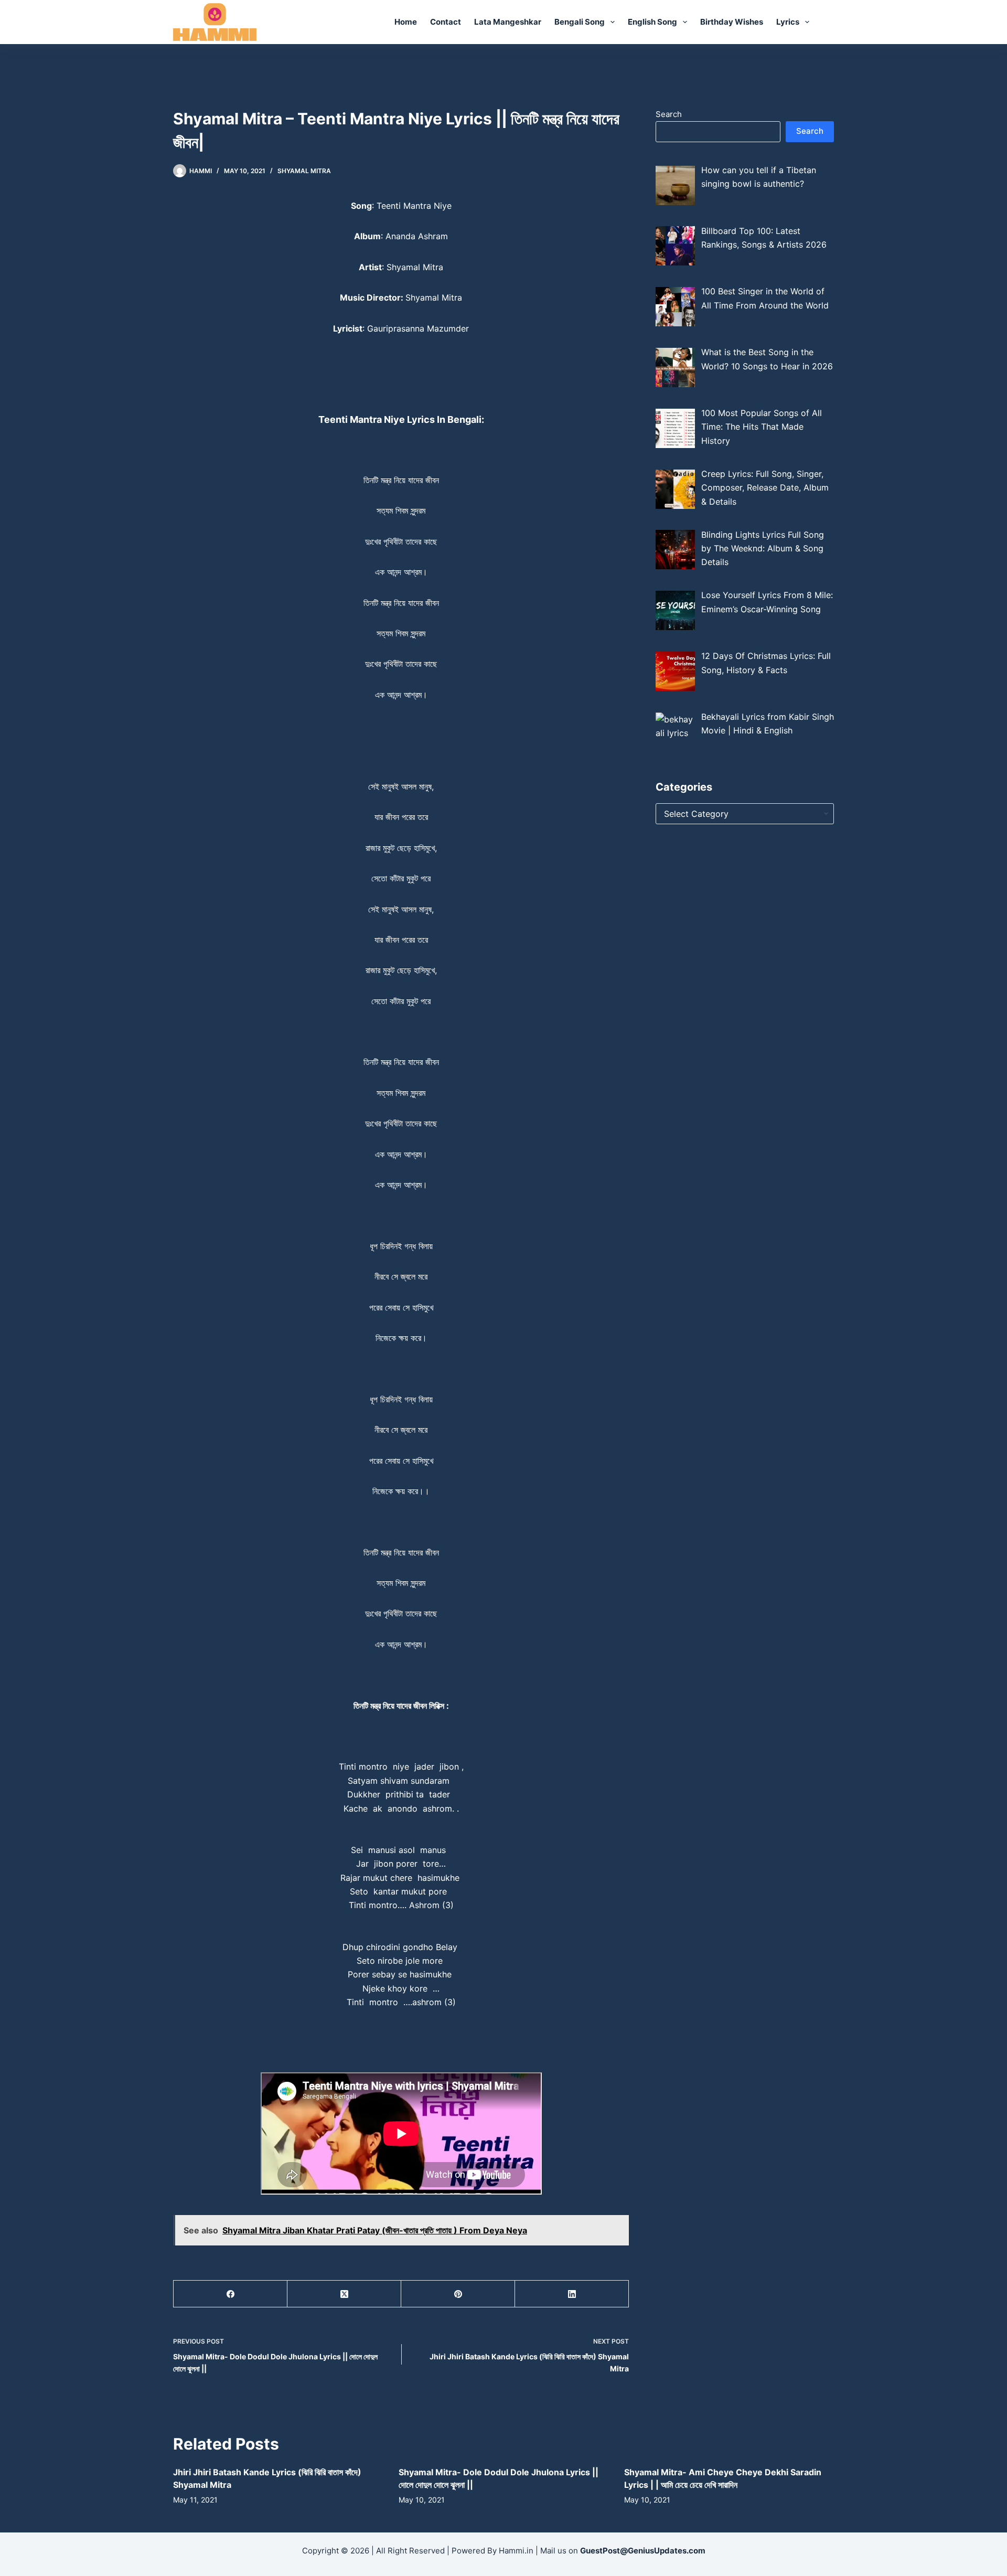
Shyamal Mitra (304, 171)
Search (669, 114)
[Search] (830, 22)
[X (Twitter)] (344, 2294)
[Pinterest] (458, 2294)
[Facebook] (231, 2294)
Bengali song (580, 22)
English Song (652, 22)
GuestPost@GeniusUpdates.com (643, 2551)
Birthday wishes (732, 22)
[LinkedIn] (572, 2294)
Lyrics (788, 22)
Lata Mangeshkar (508, 22)
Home (406, 22)
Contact (446, 22)
